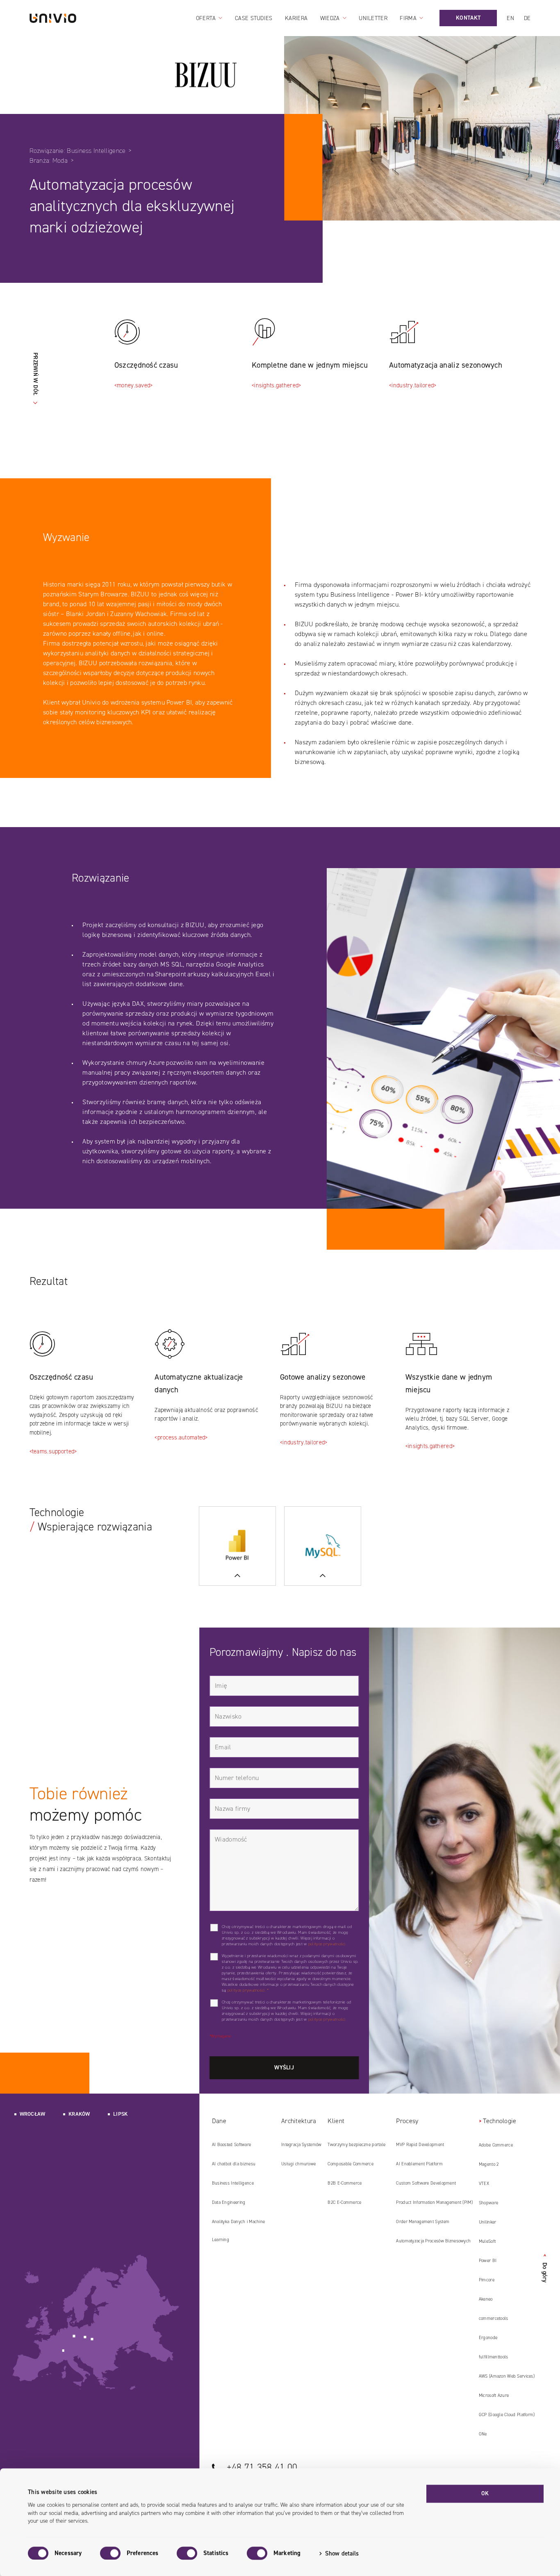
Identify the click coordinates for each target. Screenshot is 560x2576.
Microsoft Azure (494, 2395)
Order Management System (423, 2222)
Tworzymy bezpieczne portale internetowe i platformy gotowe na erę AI (358, 2148)
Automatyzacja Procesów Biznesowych (433, 2241)
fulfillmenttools (494, 2357)
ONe (483, 2434)
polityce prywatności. (327, 1944)
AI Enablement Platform (419, 2164)
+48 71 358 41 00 (262, 2467)
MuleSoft (487, 2241)
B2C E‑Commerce (344, 2202)
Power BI (488, 2261)
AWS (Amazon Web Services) (507, 2376)
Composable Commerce (350, 2164)
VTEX (484, 2184)
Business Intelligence (233, 2183)
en (510, 18)
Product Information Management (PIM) (434, 2202)
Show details (342, 2553)
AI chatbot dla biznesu (234, 2164)
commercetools (494, 2318)
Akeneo (486, 2299)
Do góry (545, 2268)
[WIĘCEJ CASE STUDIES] (237, 1546)
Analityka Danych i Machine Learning (239, 2231)
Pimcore (487, 2280)
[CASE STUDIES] (323, 1546)
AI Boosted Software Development (231, 2148)
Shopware (488, 2203)
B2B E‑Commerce (345, 2183)
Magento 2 (489, 2164)
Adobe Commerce (496, 2145)
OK (485, 2493)
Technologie (500, 2121)
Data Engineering (229, 2202)
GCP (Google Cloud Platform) (507, 2415)
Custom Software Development (426, 2183)
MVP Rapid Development (420, 2145)
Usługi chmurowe (298, 2164)
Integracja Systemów (301, 2145)
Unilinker (488, 2222)
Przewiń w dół (35, 374)
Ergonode (488, 2338)
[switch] (110, 2553)
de (527, 18)
